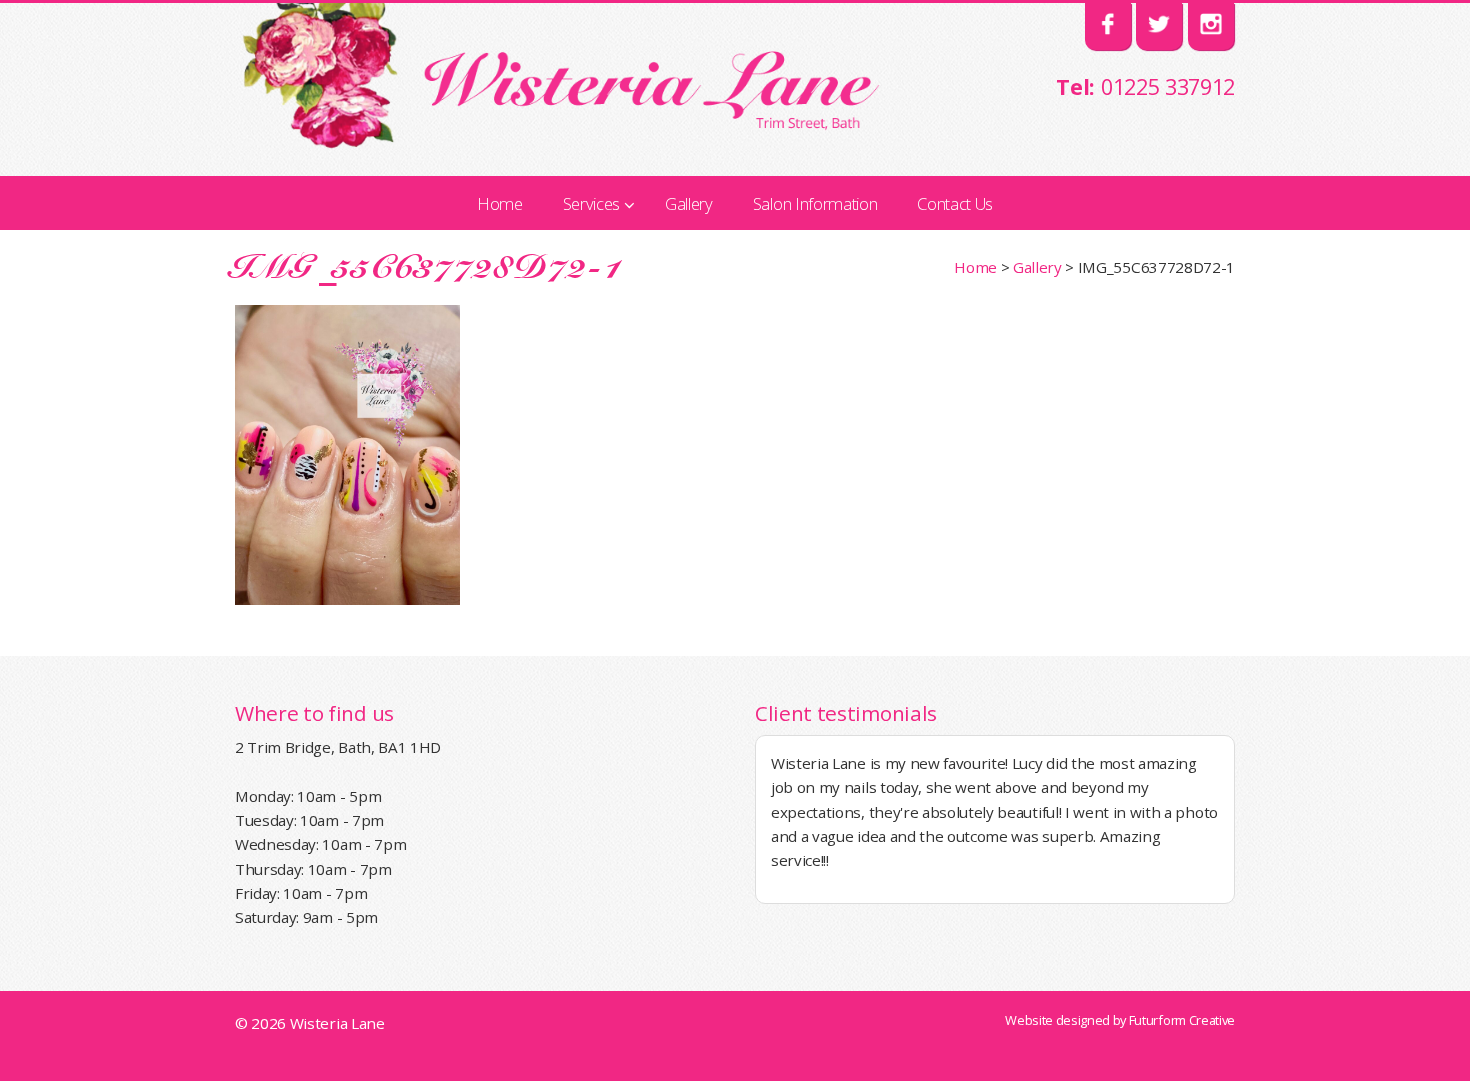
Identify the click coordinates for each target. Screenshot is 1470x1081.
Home (975, 267)
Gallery (1037, 267)
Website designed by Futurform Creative (1120, 1020)
